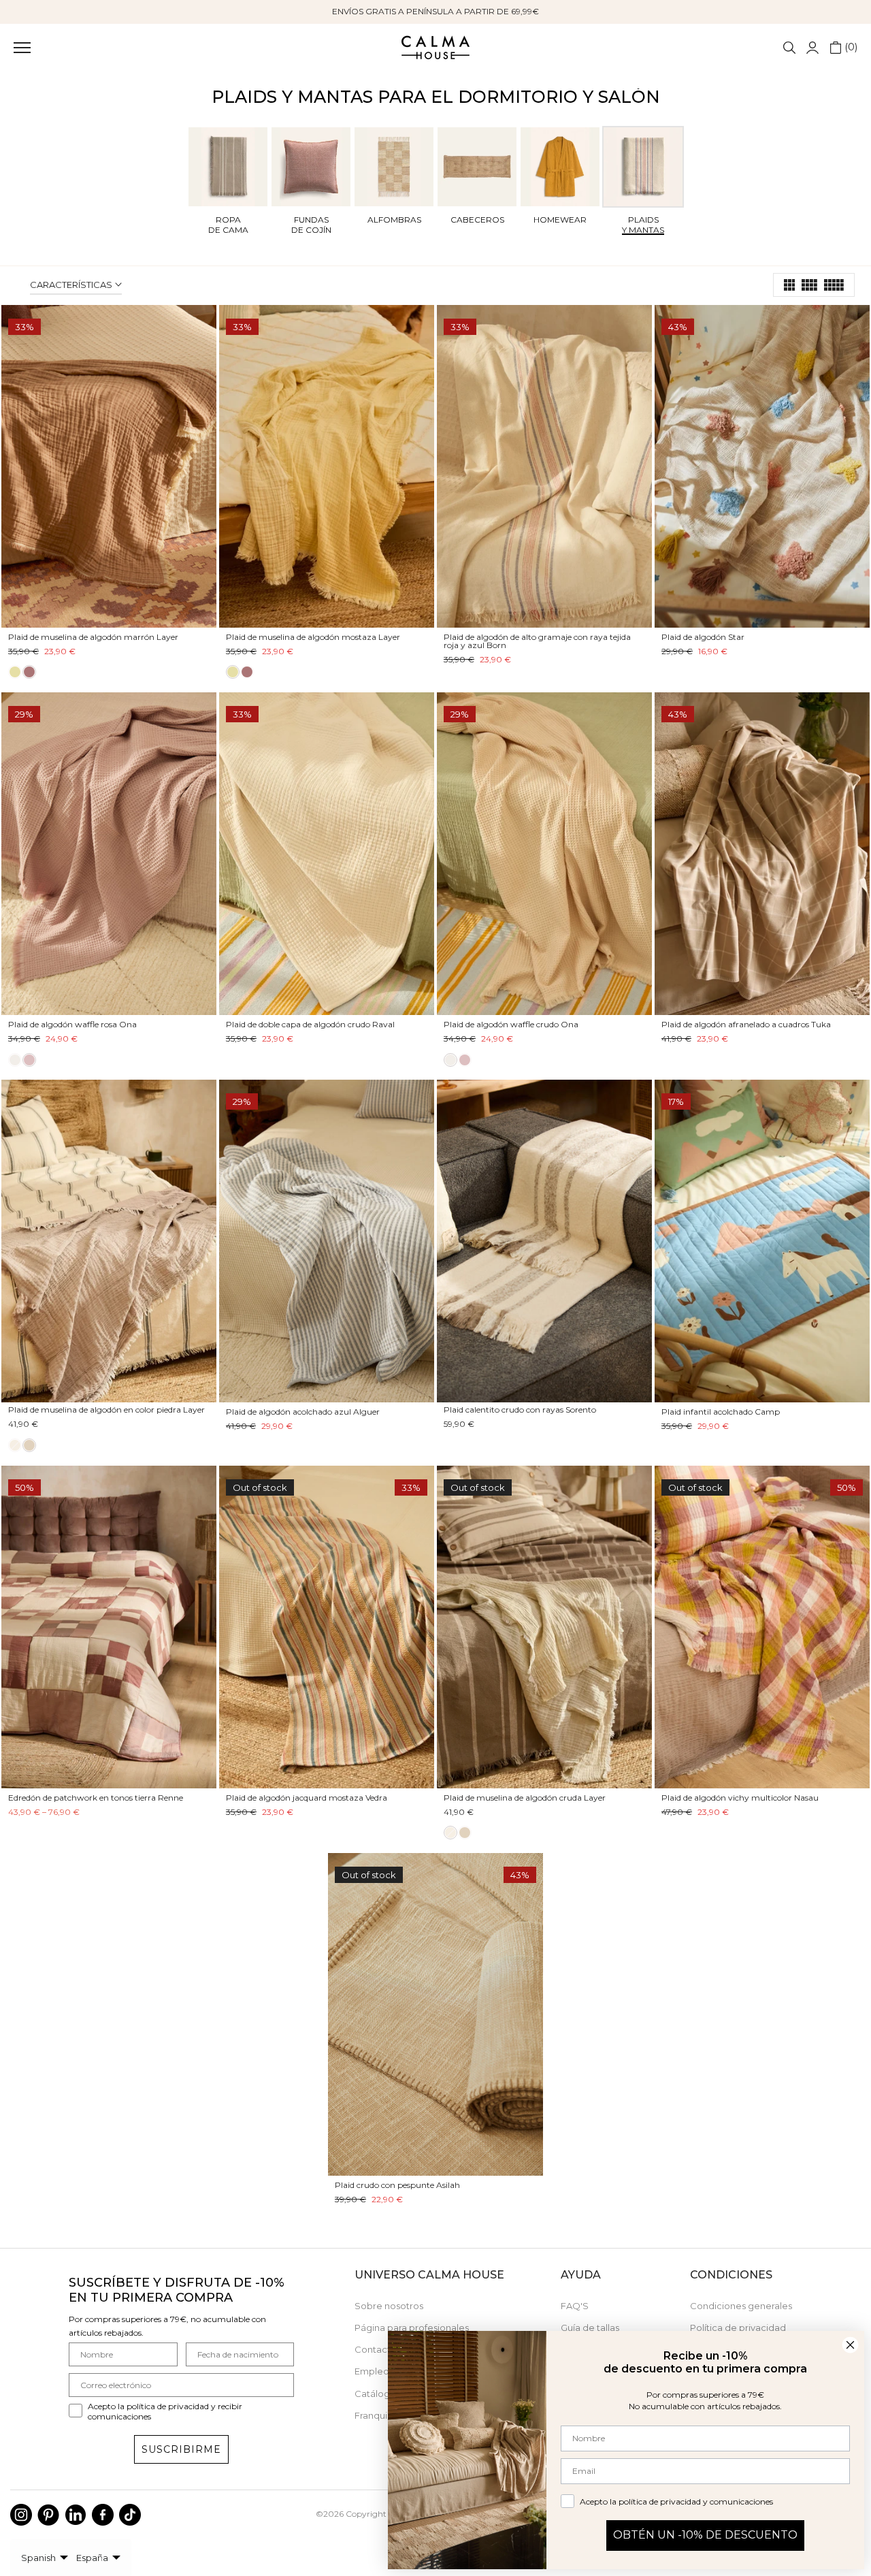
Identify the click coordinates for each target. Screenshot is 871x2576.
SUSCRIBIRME (181, 2449)
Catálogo (375, 2394)
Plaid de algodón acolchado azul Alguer (303, 1412)
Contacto (376, 2349)
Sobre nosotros (389, 2306)
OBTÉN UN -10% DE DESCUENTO (705, 2535)
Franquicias (379, 2415)
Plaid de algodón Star (703, 637)
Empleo (372, 2371)
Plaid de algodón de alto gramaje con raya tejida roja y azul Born (537, 641)
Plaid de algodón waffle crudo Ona (511, 1024)
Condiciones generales (741, 2306)
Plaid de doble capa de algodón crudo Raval (310, 1024)
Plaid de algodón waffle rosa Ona (72, 1024)
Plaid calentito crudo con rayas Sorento (520, 1410)
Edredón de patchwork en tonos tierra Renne (96, 1798)
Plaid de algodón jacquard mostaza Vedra (307, 1798)
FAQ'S (575, 2306)
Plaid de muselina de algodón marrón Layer (93, 637)
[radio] (15, 672)
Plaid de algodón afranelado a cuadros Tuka (746, 1024)
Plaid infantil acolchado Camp (721, 1412)
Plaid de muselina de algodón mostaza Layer (313, 637)
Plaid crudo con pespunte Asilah (397, 2185)
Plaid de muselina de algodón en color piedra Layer (106, 1410)
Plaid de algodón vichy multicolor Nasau (740, 1798)
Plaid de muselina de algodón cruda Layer (525, 1798)
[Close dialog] (850, 2345)
